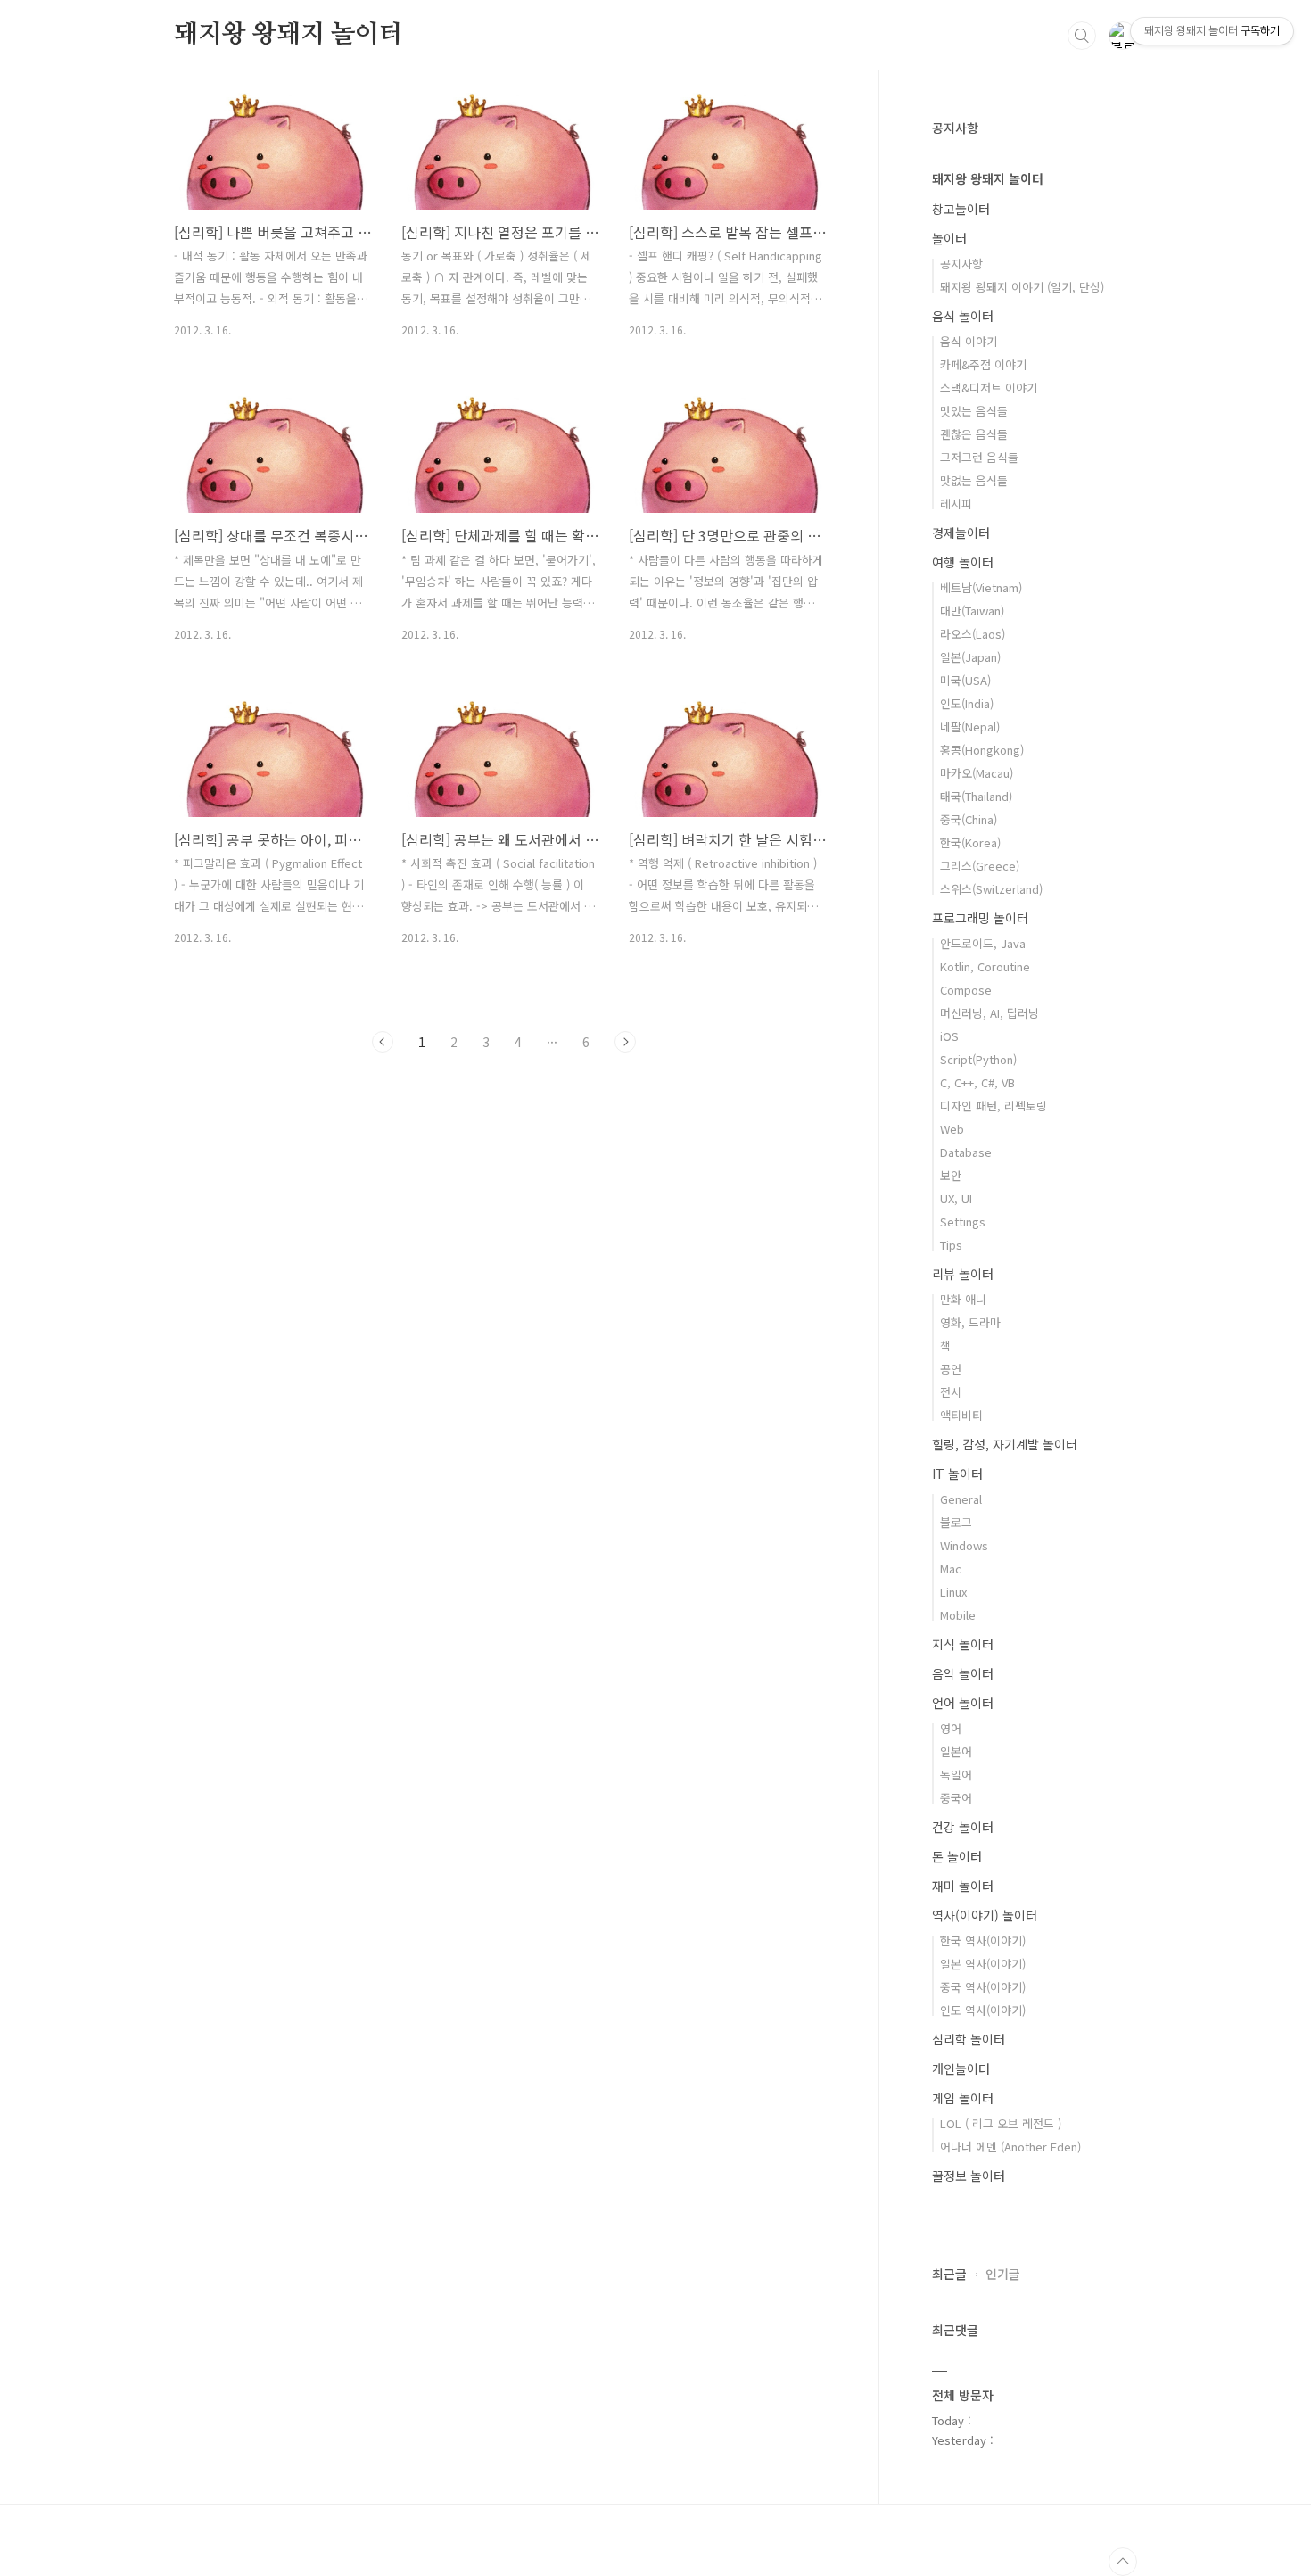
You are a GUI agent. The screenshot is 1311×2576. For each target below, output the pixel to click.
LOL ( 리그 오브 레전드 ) (1001, 2123)
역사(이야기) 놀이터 (985, 1915)
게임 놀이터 (963, 2098)
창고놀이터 (961, 209)
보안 (951, 1175)
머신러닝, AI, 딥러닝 (989, 1013)
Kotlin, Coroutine (985, 966)
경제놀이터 (961, 533)
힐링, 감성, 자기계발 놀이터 (1005, 1444)
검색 (1082, 36)
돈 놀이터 (957, 1856)
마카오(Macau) (977, 773)
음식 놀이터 (963, 316)
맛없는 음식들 (974, 480)
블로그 (956, 1522)
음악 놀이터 (963, 1673)
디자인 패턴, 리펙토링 (994, 1106)
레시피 (956, 504)
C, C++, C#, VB (977, 1082)
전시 (951, 1392)
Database (966, 1152)
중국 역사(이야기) (983, 1987)
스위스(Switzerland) (991, 889)
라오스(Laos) (973, 634)
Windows (964, 1545)
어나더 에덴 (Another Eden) (1010, 2147)
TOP (1123, 2562)
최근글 (949, 2274)
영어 (951, 1728)
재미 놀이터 (963, 1886)
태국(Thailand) (976, 796)
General (961, 1499)
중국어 (956, 1798)
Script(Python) (978, 1059)
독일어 (956, 1775)
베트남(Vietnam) (981, 587)
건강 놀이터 (963, 1827)
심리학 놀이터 (969, 2039)
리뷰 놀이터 (963, 1274)
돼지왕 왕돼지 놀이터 (289, 35)
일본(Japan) (970, 657)
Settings (963, 1222)
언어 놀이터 (963, 1703)
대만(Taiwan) (972, 611)
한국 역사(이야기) (983, 1940)
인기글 (1003, 2274)
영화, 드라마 (970, 1322)
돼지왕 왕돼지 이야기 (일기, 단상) (1022, 287)
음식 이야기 (969, 341)
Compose (966, 990)
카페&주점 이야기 (983, 364)
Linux (953, 1592)
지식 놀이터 (963, 1644)
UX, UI (956, 1198)
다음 (625, 1042)
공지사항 (961, 264)
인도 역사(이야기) (983, 2010)
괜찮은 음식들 (974, 434)
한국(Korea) (970, 842)
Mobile (958, 1615)
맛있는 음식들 (974, 411)
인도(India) (967, 703)
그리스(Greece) (980, 866)
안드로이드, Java (983, 943)
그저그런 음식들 (979, 457)
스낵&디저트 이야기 (989, 388)
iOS (949, 1036)
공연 (951, 1369)
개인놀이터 (961, 2068)
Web (952, 1129)
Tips (951, 1245)
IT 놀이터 (957, 1474)
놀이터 (949, 238)
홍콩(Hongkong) (982, 750)
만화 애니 (963, 1299)
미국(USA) (965, 680)
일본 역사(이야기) (983, 1964)
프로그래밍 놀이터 (980, 918)
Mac (951, 1569)
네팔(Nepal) (970, 727)
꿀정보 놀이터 (969, 2176)
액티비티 (961, 1415)
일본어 (956, 1751)
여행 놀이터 (963, 562)
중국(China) (969, 819)
